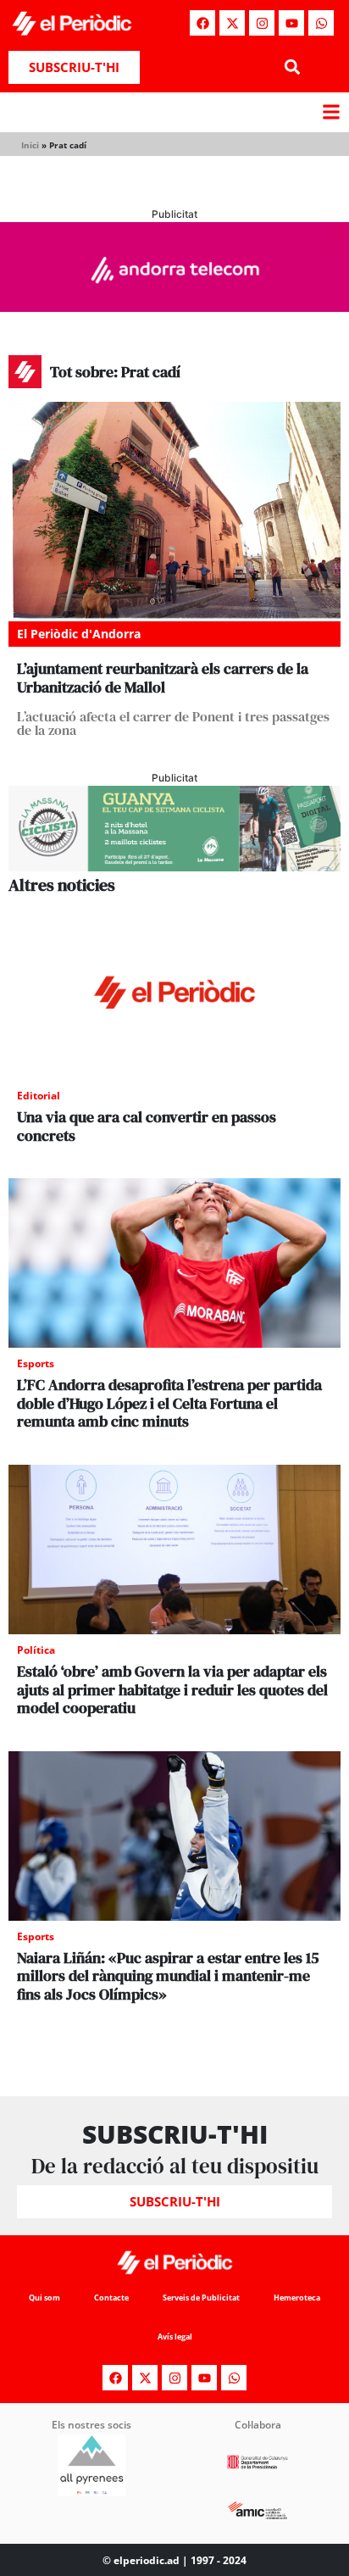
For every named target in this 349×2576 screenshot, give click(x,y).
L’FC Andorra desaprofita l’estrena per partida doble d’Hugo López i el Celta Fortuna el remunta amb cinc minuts (169, 1403)
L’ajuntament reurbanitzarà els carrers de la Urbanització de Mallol (163, 678)
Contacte (111, 2298)
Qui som (44, 2298)
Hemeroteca (297, 2298)
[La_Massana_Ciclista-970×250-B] (174, 866)
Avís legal (175, 2337)
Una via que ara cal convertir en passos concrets (147, 1126)
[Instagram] (262, 23)
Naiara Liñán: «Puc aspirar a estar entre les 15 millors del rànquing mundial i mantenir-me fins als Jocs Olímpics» (168, 1976)
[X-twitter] (232, 23)
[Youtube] (291, 23)
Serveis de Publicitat (201, 2298)
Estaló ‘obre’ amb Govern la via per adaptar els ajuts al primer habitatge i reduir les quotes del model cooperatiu (172, 1689)
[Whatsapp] (321, 23)
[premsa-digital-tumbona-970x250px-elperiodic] (174, 307)
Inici (30, 145)
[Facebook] (202, 23)
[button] (292, 67)
